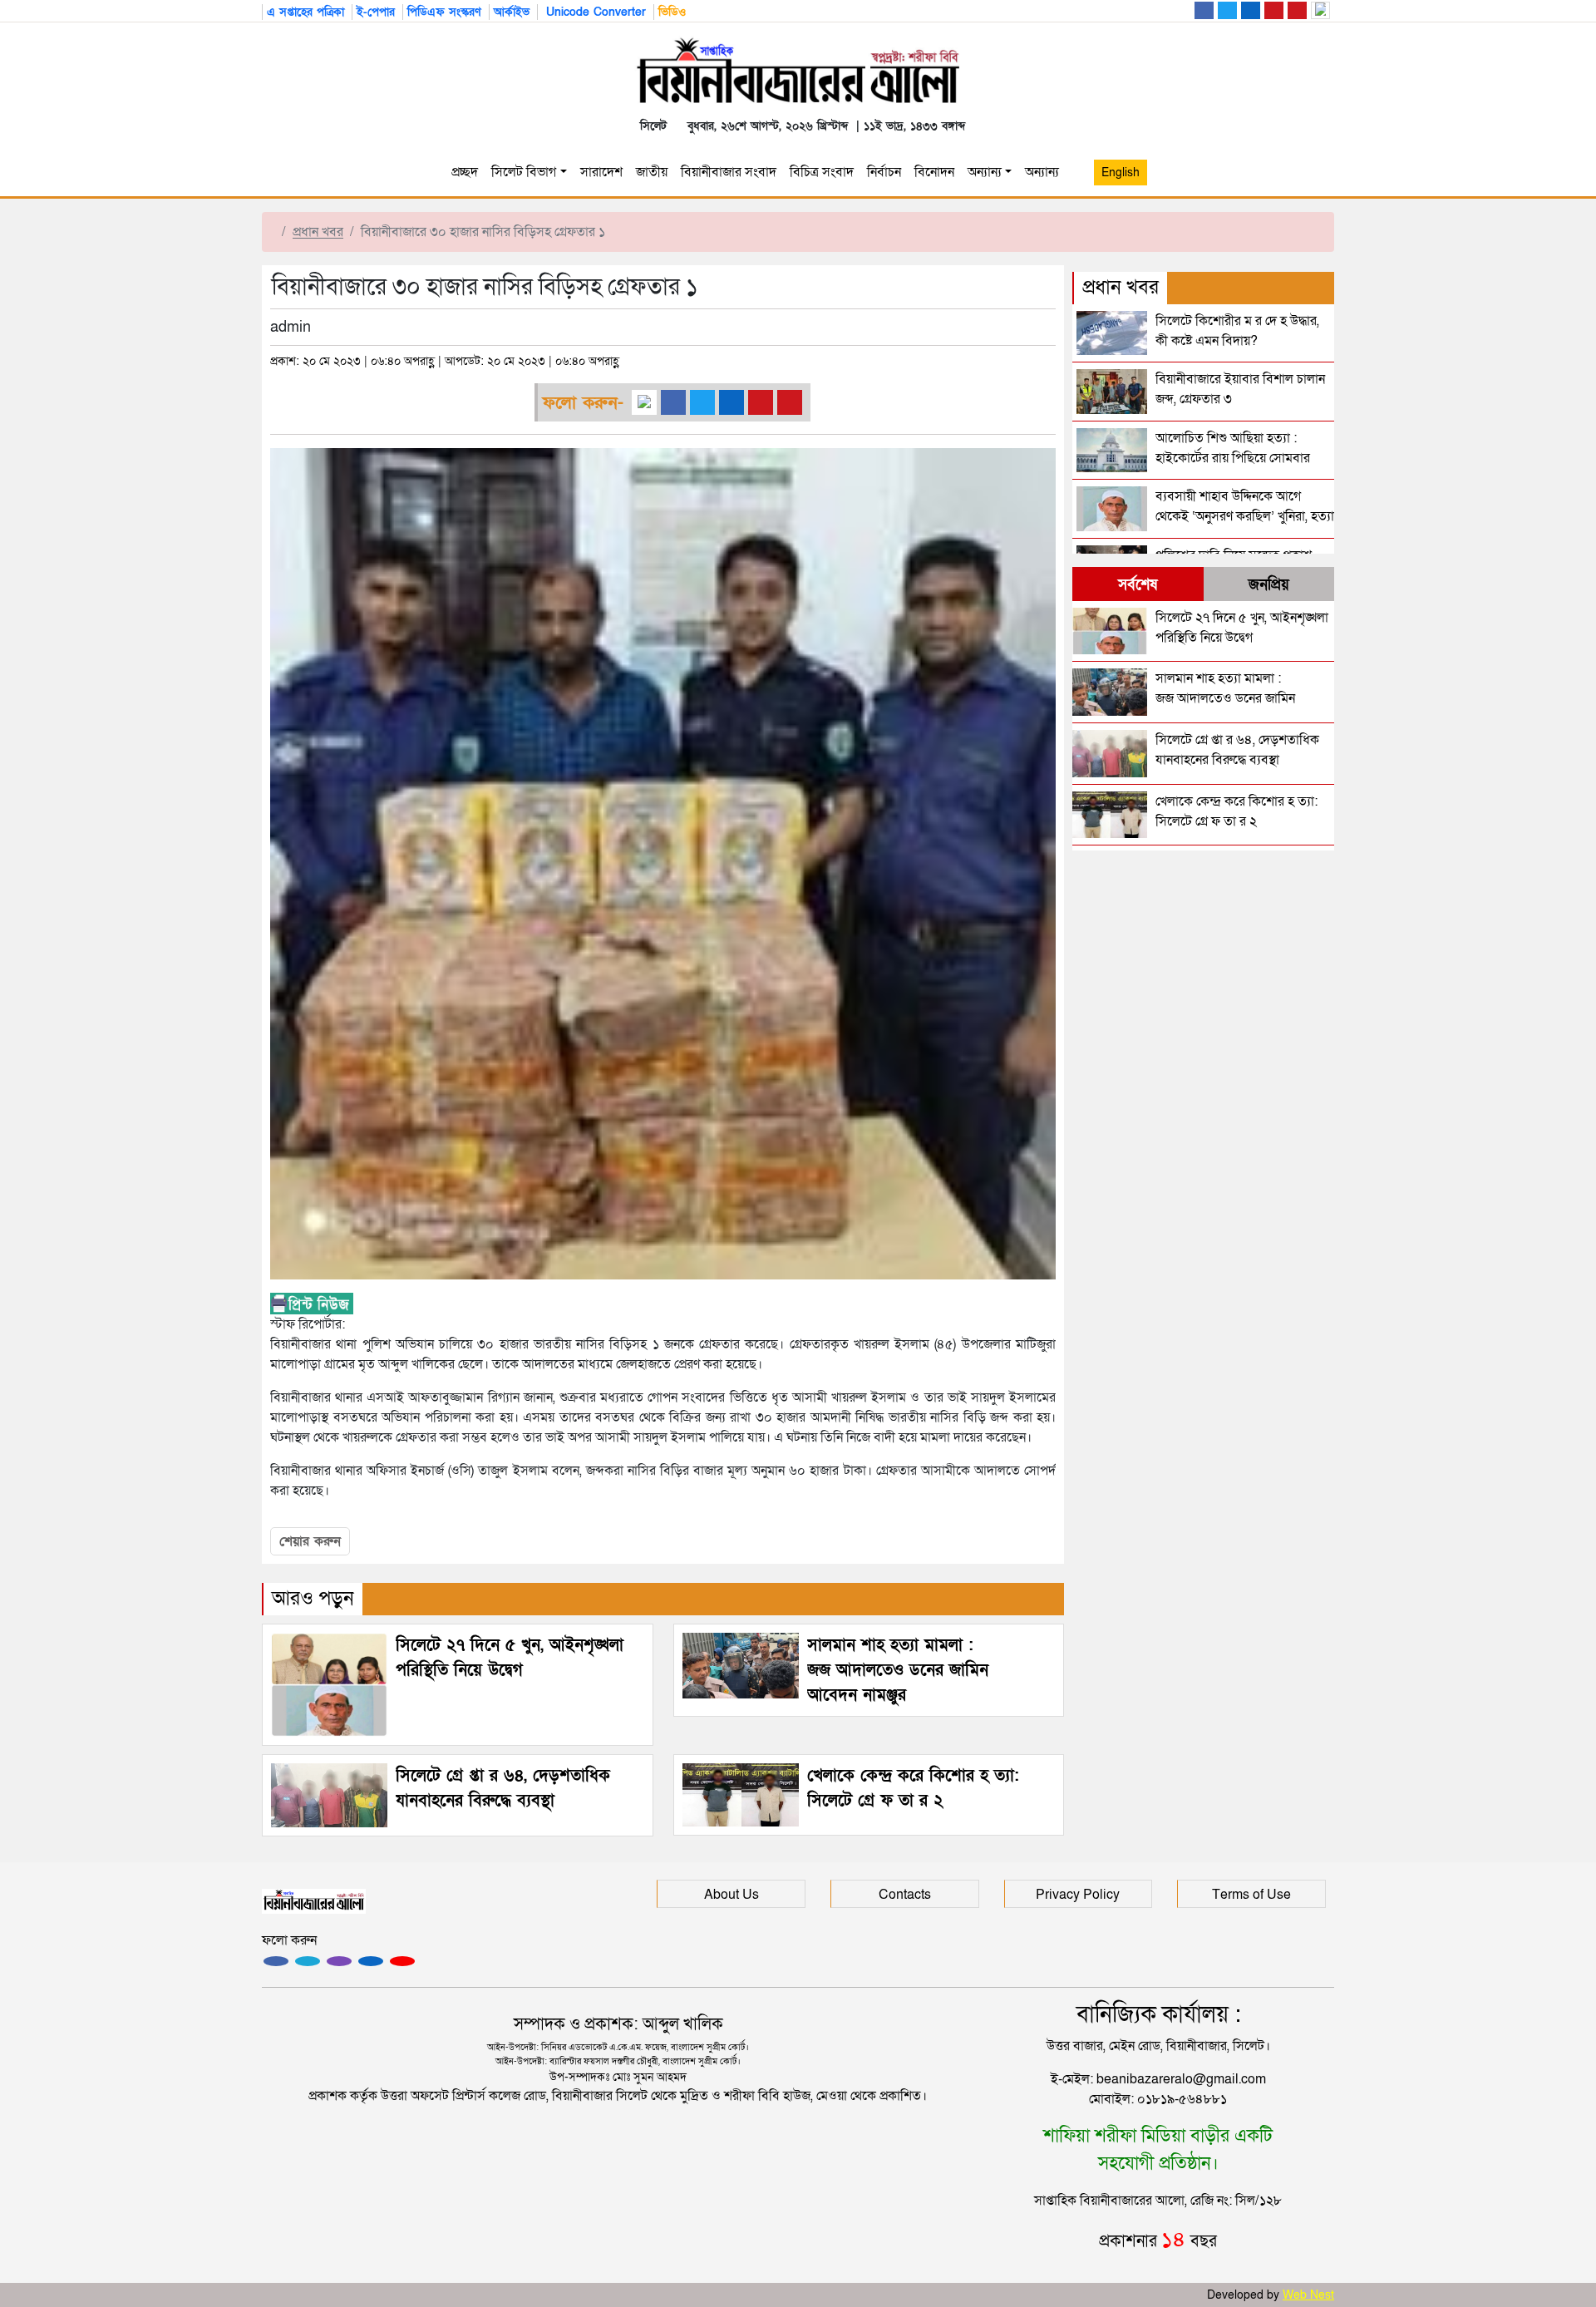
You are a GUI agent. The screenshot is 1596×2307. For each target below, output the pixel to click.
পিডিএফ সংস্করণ (444, 12)
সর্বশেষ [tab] (1138, 585)
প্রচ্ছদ (465, 172)
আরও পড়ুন (313, 1598)
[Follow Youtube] (402, 1961)
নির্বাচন (884, 172)
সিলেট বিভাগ (524, 172)
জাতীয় (652, 172)
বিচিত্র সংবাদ (822, 172)
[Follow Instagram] (308, 1961)
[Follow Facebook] (276, 1961)
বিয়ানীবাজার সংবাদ (729, 172)
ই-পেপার (376, 12)
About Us (731, 1895)
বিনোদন (934, 172)
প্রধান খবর (318, 232)
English (1121, 173)
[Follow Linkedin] (371, 1961)
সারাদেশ (601, 172)
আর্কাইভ (512, 12)
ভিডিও (672, 12)
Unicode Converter (594, 12)
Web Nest (1308, 2295)
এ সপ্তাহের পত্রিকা (305, 12)
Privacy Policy (1078, 1895)
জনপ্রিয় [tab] (1269, 585)
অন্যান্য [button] (1045, 172)
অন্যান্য (985, 172)
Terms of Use (1251, 1895)
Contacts (905, 1895)
